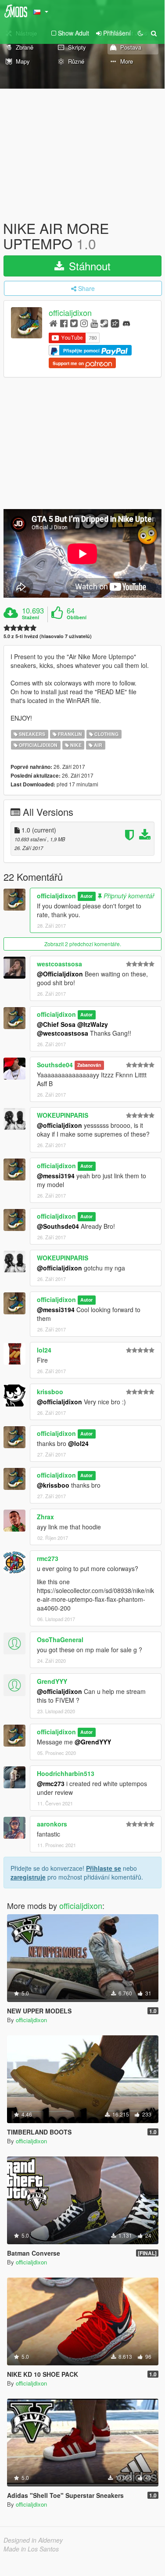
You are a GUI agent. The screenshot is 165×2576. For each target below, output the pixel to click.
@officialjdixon (59, 1125)
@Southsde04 (58, 1226)
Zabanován (89, 1065)
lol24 (44, 1350)
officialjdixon (70, 313)
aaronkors (52, 1824)
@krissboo (53, 1485)
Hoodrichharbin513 (66, 1773)
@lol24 (78, 1443)
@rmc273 (51, 1783)
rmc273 (48, 1558)
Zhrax (45, 1517)
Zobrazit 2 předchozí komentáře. (83, 944)
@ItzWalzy (93, 1024)
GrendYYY (52, 1681)
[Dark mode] (140, 33)
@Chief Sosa (56, 1024)
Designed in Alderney (33, 2540)
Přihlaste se (104, 1868)
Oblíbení (77, 617)
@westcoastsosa (63, 1033)
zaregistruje (28, 1877)
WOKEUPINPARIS (63, 1115)
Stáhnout (88, 266)
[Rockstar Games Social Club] (115, 323)
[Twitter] (74, 323)
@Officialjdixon (60, 974)
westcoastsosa (59, 964)
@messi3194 (56, 1176)
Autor (86, 896)
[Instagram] (84, 323)
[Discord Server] (126, 323)
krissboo (50, 1392)
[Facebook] (64, 323)
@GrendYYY (93, 1742)
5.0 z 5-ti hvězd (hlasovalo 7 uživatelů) (48, 636)
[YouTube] (94, 323)
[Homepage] (53, 323)
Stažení (30, 617)
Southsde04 (55, 1065)
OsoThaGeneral (60, 1640)
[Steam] (104, 323)
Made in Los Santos (31, 2549)
